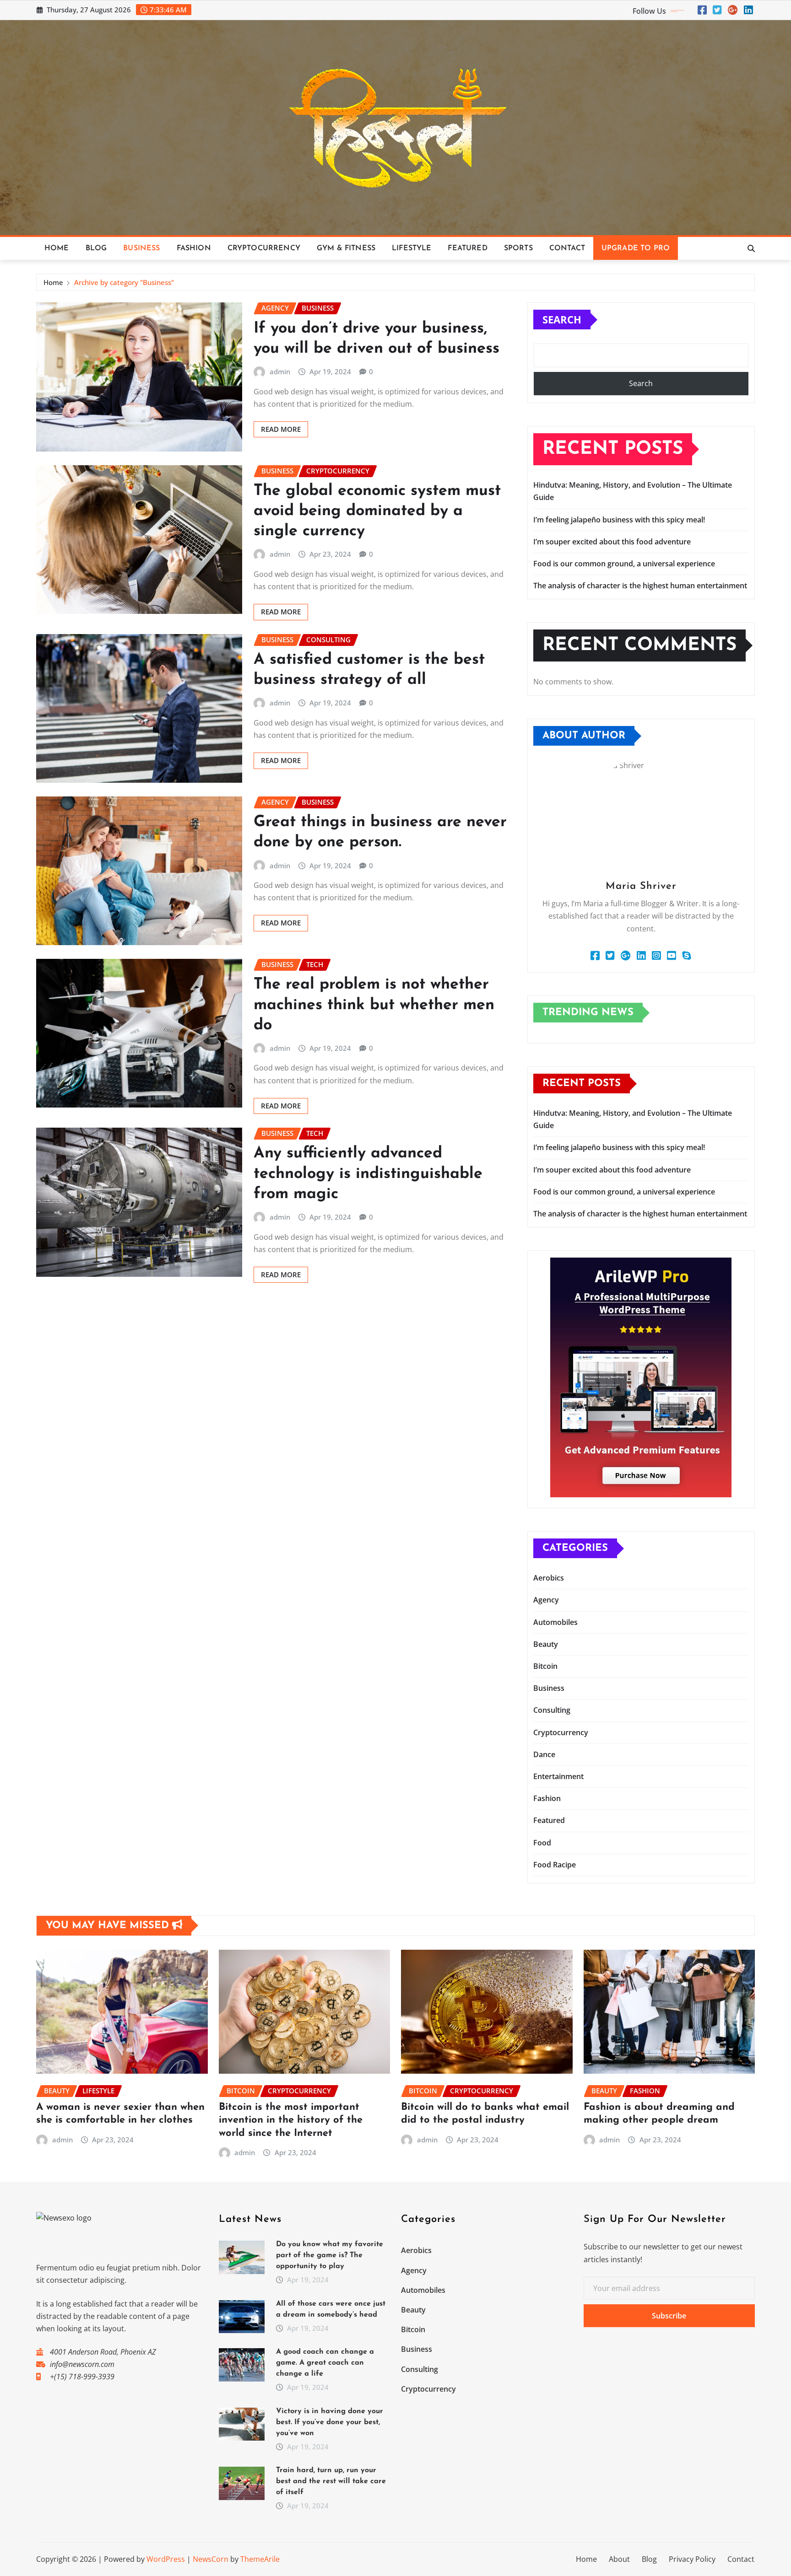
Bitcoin (545, 1666)
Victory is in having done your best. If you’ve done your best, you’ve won (330, 2422)
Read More (281, 429)
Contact (567, 248)
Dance (544, 1754)
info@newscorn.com (82, 2364)
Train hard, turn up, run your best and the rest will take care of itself (331, 2481)
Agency (546, 1600)
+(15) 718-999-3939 (82, 2377)
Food (542, 1843)
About (619, 2559)
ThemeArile (260, 2559)
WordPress (166, 2559)
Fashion (194, 248)
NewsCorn (211, 2559)
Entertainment (558, 1776)
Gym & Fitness (346, 248)
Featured (467, 248)
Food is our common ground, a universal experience (624, 564)
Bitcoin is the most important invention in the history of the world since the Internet (291, 2120)
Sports (518, 248)
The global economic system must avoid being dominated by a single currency (377, 511)
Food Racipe (555, 1865)
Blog (96, 248)
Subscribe (669, 2316)
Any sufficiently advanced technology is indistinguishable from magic (368, 1174)
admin (280, 371)
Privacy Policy (692, 2559)
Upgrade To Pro (636, 248)
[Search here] (751, 248)
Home (57, 248)
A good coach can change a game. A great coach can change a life (325, 2363)
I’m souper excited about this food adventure (612, 542)
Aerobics (549, 1578)
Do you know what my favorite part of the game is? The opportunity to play (330, 2255)
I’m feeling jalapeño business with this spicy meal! (619, 520)
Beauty (546, 1644)
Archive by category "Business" (124, 282)
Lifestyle (412, 248)
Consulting (552, 1710)
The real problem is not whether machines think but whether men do (374, 1005)
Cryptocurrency (264, 248)
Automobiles (555, 1622)
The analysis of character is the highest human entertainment (640, 586)
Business (141, 248)
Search (562, 319)
